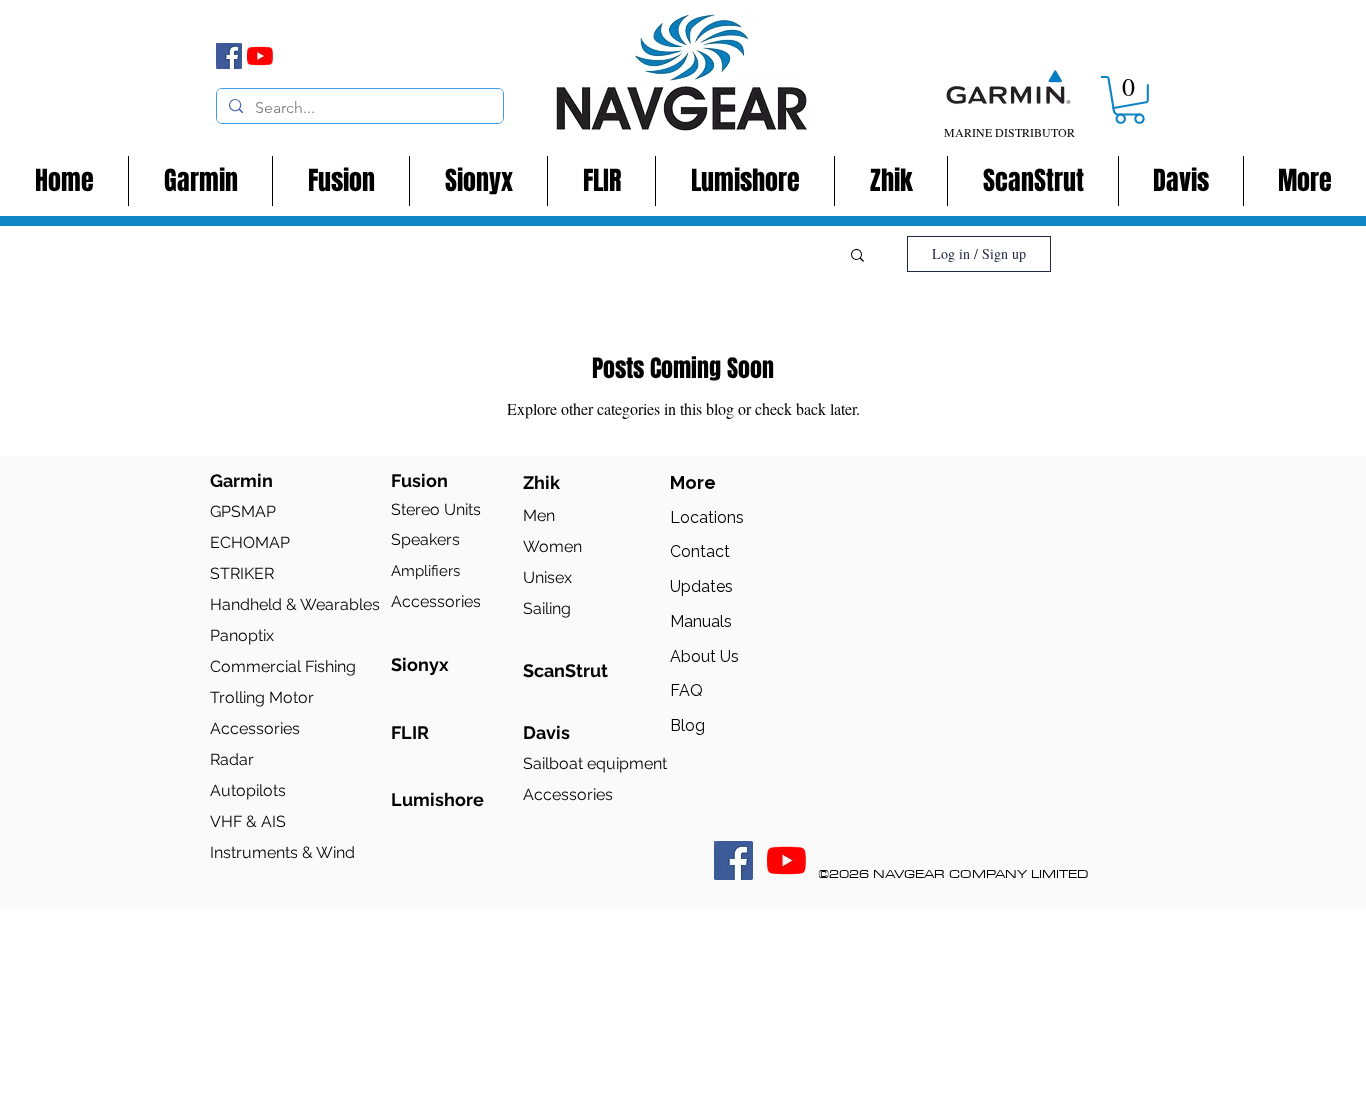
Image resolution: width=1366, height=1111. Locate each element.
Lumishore (437, 799)
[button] (1129, 100)
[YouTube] (260, 56)
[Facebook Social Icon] (733, 860)
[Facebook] (229, 56)
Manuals (701, 621)
